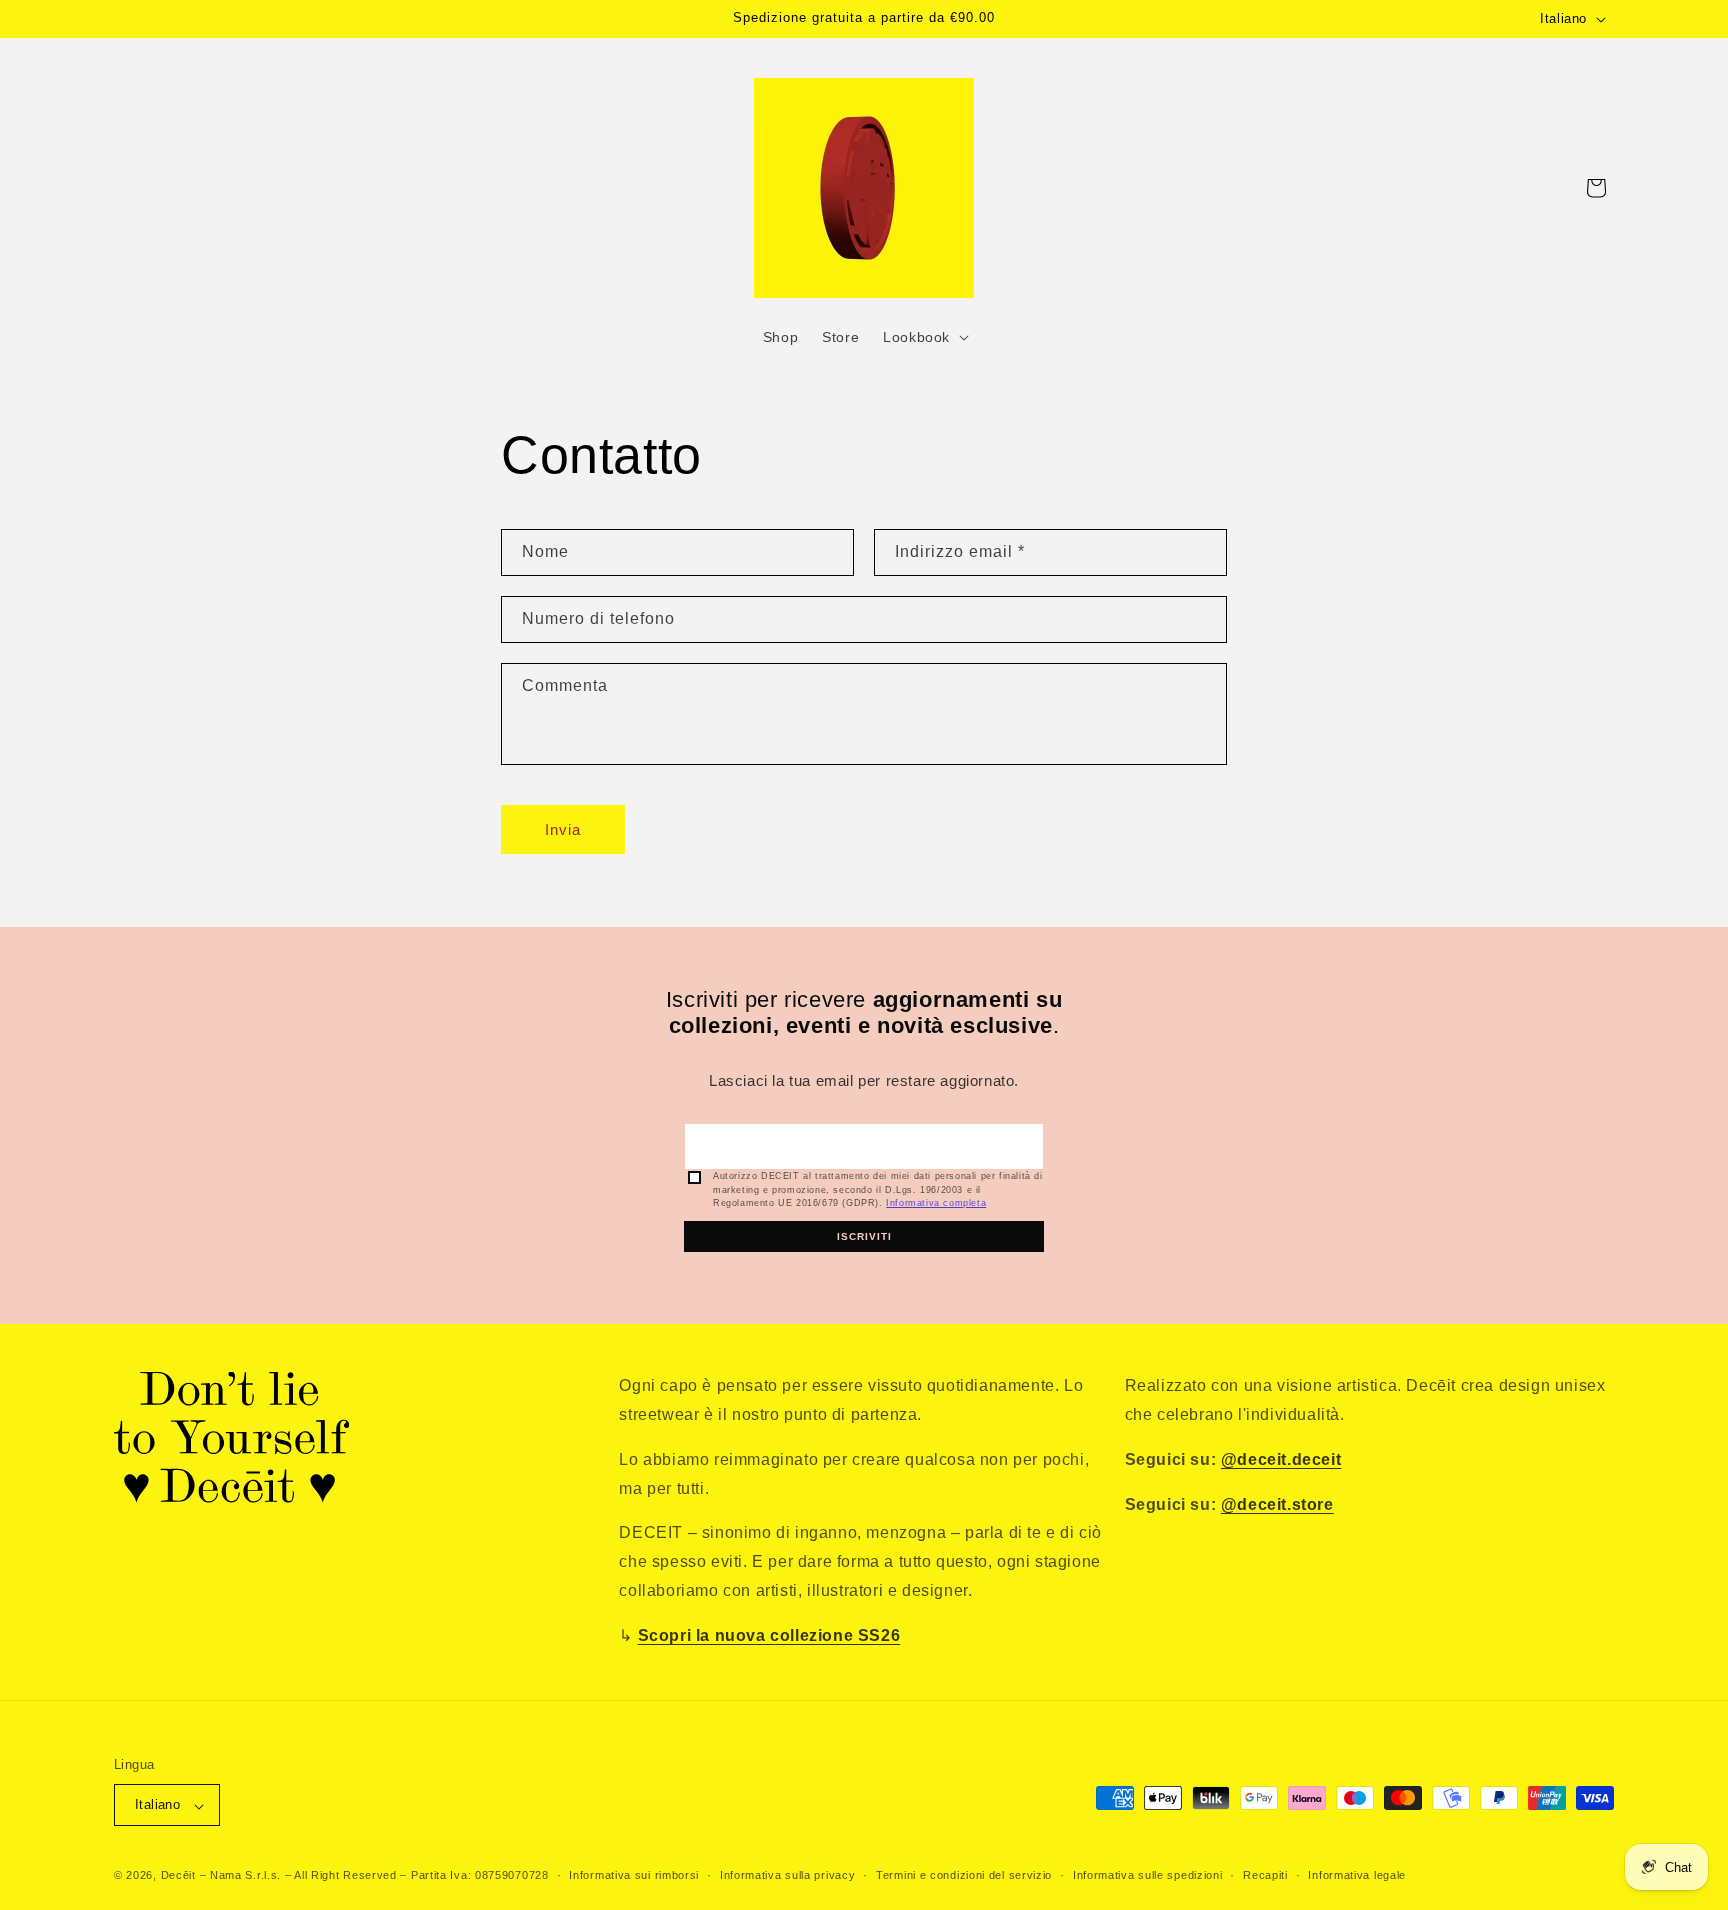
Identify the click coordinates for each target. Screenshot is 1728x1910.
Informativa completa (936, 1203)
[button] (924, 337)
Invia (563, 829)
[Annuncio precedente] (571, 19)
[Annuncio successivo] (1157, 19)
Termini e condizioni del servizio (964, 1875)
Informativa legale (1357, 1875)
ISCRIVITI (864, 1236)
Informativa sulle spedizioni (1148, 1875)
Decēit (178, 1876)
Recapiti (1265, 1875)
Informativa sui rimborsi (634, 1875)
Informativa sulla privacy (788, 1875)
